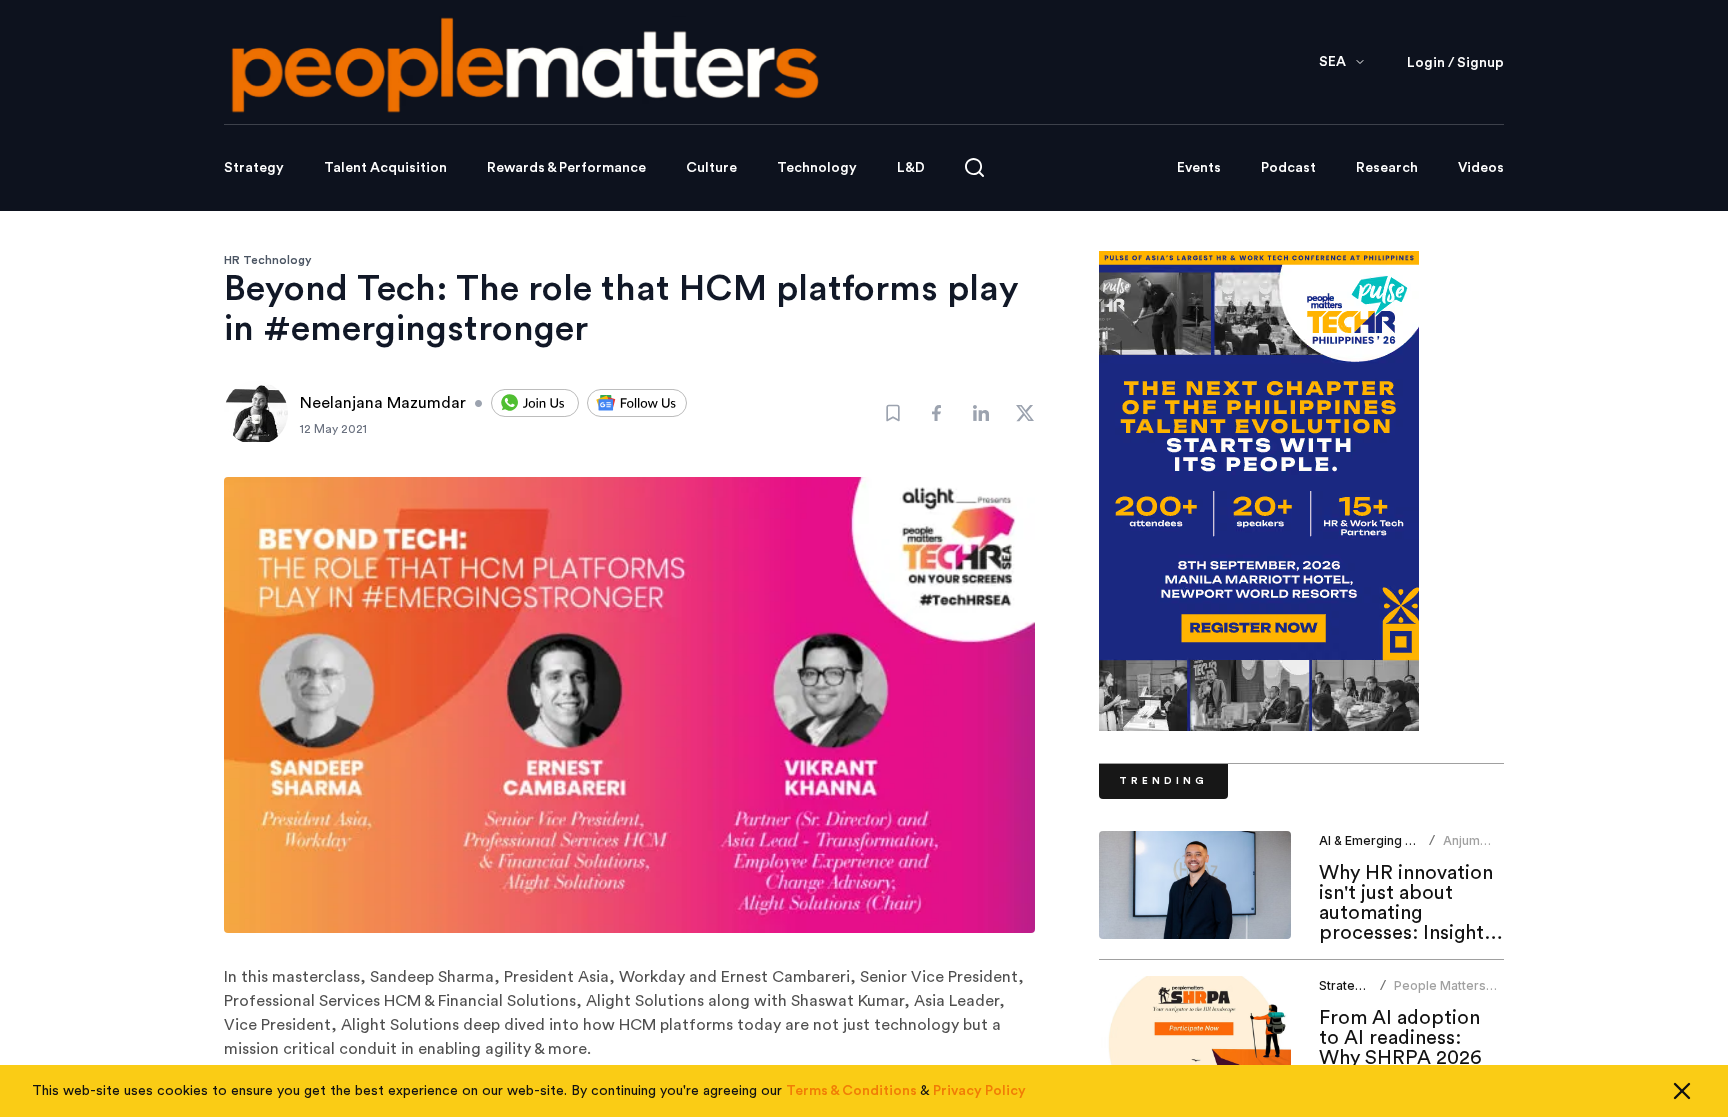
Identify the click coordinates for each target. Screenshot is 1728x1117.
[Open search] (974, 167)
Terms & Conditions (851, 1091)
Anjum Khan (1461, 848)
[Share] (937, 413)
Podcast (1288, 168)
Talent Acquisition (385, 168)
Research (1387, 168)
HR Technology (268, 260)
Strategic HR (1356, 985)
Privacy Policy (979, 1091)
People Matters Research (1440, 993)
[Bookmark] (893, 413)
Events (1199, 168)
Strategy (254, 168)
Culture (711, 168)
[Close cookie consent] (1682, 1091)
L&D (911, 168)
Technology (817, 168)
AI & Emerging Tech (1377, 840)
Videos (1481, 168)
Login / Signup (1455, 63)
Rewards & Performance (566, 168)
